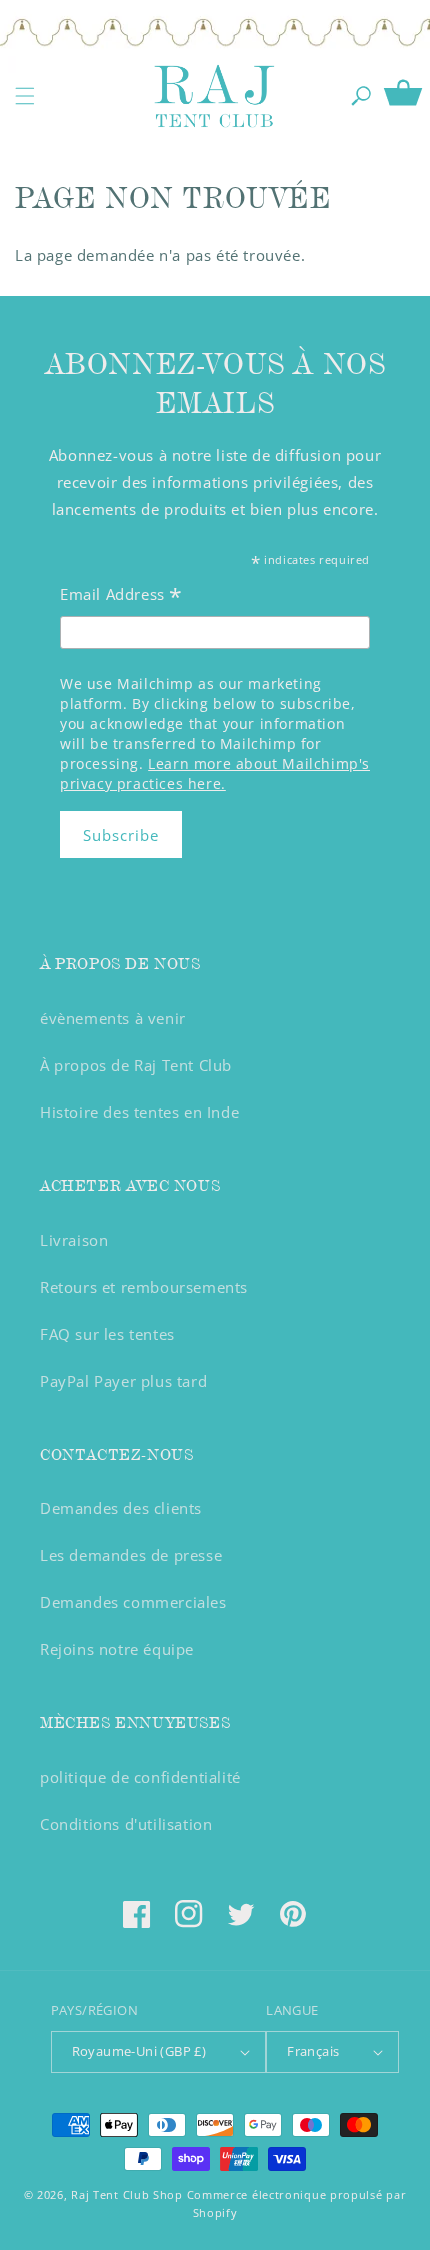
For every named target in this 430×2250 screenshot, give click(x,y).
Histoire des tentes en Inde (139, 1112)
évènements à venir (113, 1018)
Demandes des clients (121, 1508)
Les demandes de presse (131, 1555)
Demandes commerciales (133, 1602)
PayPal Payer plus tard (123, 1381)
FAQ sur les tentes (107, 1334)
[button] (25, 96)
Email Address (121, 596)
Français (313, 2051)
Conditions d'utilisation (126, 1824)
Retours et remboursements (144, 1287)
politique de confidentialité (140, 1777)
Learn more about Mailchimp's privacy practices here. (215, 773)
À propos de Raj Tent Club (136, 1065)
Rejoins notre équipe (117, 1649)
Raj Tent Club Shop (127, 2194)
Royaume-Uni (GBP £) (139, 2051)
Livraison (74, 1240)
